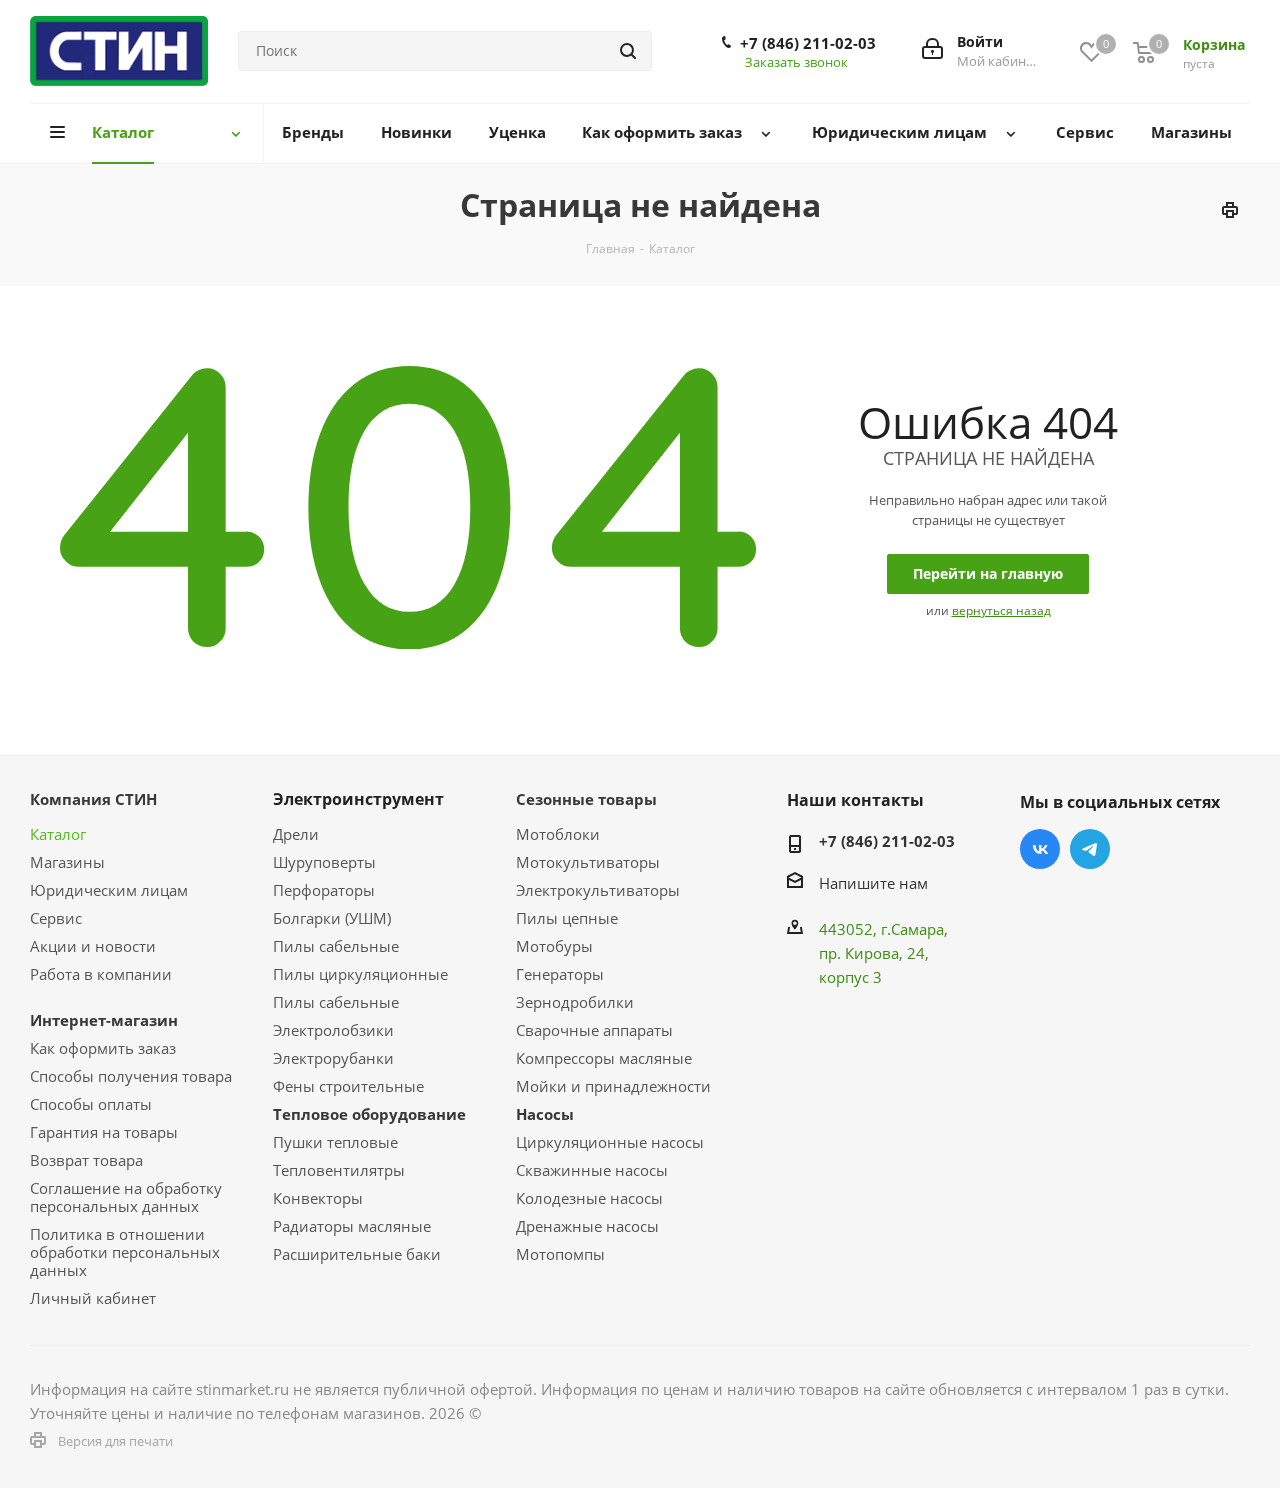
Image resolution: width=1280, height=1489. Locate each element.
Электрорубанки (333, 1058)
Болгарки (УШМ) (332, 918)
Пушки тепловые (335, 1142)
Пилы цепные (567, 918)
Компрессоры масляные (604, 1058)
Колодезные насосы (589, 1198)
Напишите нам (873, 883)
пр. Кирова (859, 953)
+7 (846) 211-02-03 (808, 43)
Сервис (56, 918)
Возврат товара (86, 1160)
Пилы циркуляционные (360, 974)
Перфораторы (324, 890)
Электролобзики (333, 1030)
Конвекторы (318, 1198)
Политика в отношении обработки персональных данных (125, 1252)
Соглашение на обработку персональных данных (126, 1197)
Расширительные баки (357, 1254)
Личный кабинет (93, 1298)
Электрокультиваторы (598, 890)
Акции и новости (93, 946)
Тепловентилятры (339, 1170)
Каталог (58, 834)
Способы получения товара (131, 1076)
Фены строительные (348, 1086)
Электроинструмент (358, 799)
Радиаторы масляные (352, 1226)
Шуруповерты (324, 862)
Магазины (67, 862)
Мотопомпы (560, 1254)
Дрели (296, 834)
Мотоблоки (558, 834)
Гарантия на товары (104, 1132)
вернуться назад (1001, 610)
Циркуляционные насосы (610, 1142)
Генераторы (560, 974)
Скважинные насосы (592, 1170)
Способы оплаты (91, 1104)
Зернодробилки (575, 1002)
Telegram (1090, 849)
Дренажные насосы (587, 1226)
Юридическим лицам (109, 890)
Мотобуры (554, 946)
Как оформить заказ (103, 1048)
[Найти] (628, 51)
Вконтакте (1040, 849)
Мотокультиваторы (588, 862)
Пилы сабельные (336, 946)
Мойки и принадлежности (613, 1086)
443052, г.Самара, (883, 929)
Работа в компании (101, 974)
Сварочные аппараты (594, 1030)
